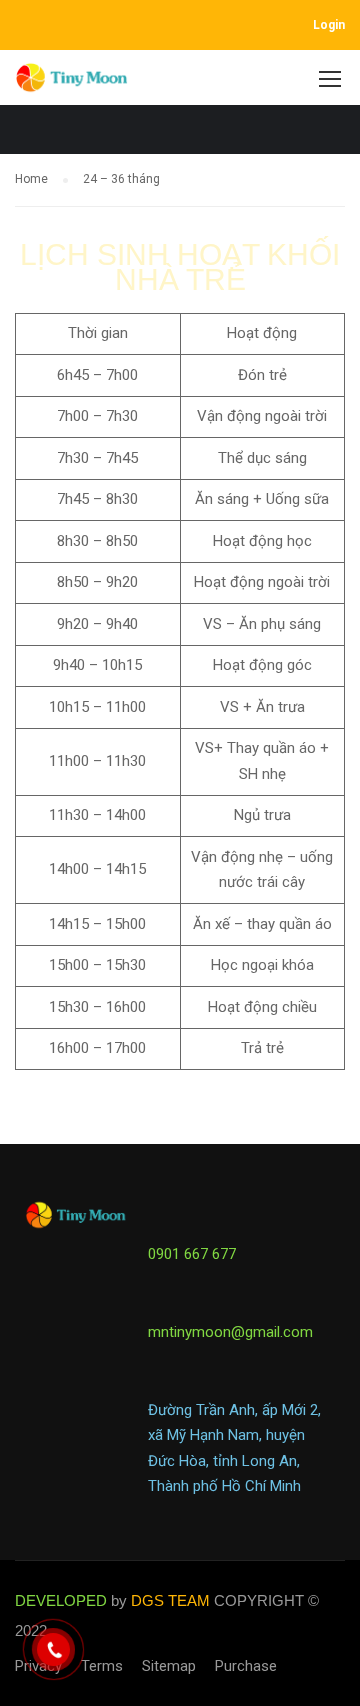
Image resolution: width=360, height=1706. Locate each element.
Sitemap (169, 1666)
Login (329, 25)
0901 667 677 (192, 1254)
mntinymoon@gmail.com (230, 1332)
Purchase (246, 1666)
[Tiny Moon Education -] (72, 82)
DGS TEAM (170, 1600)
